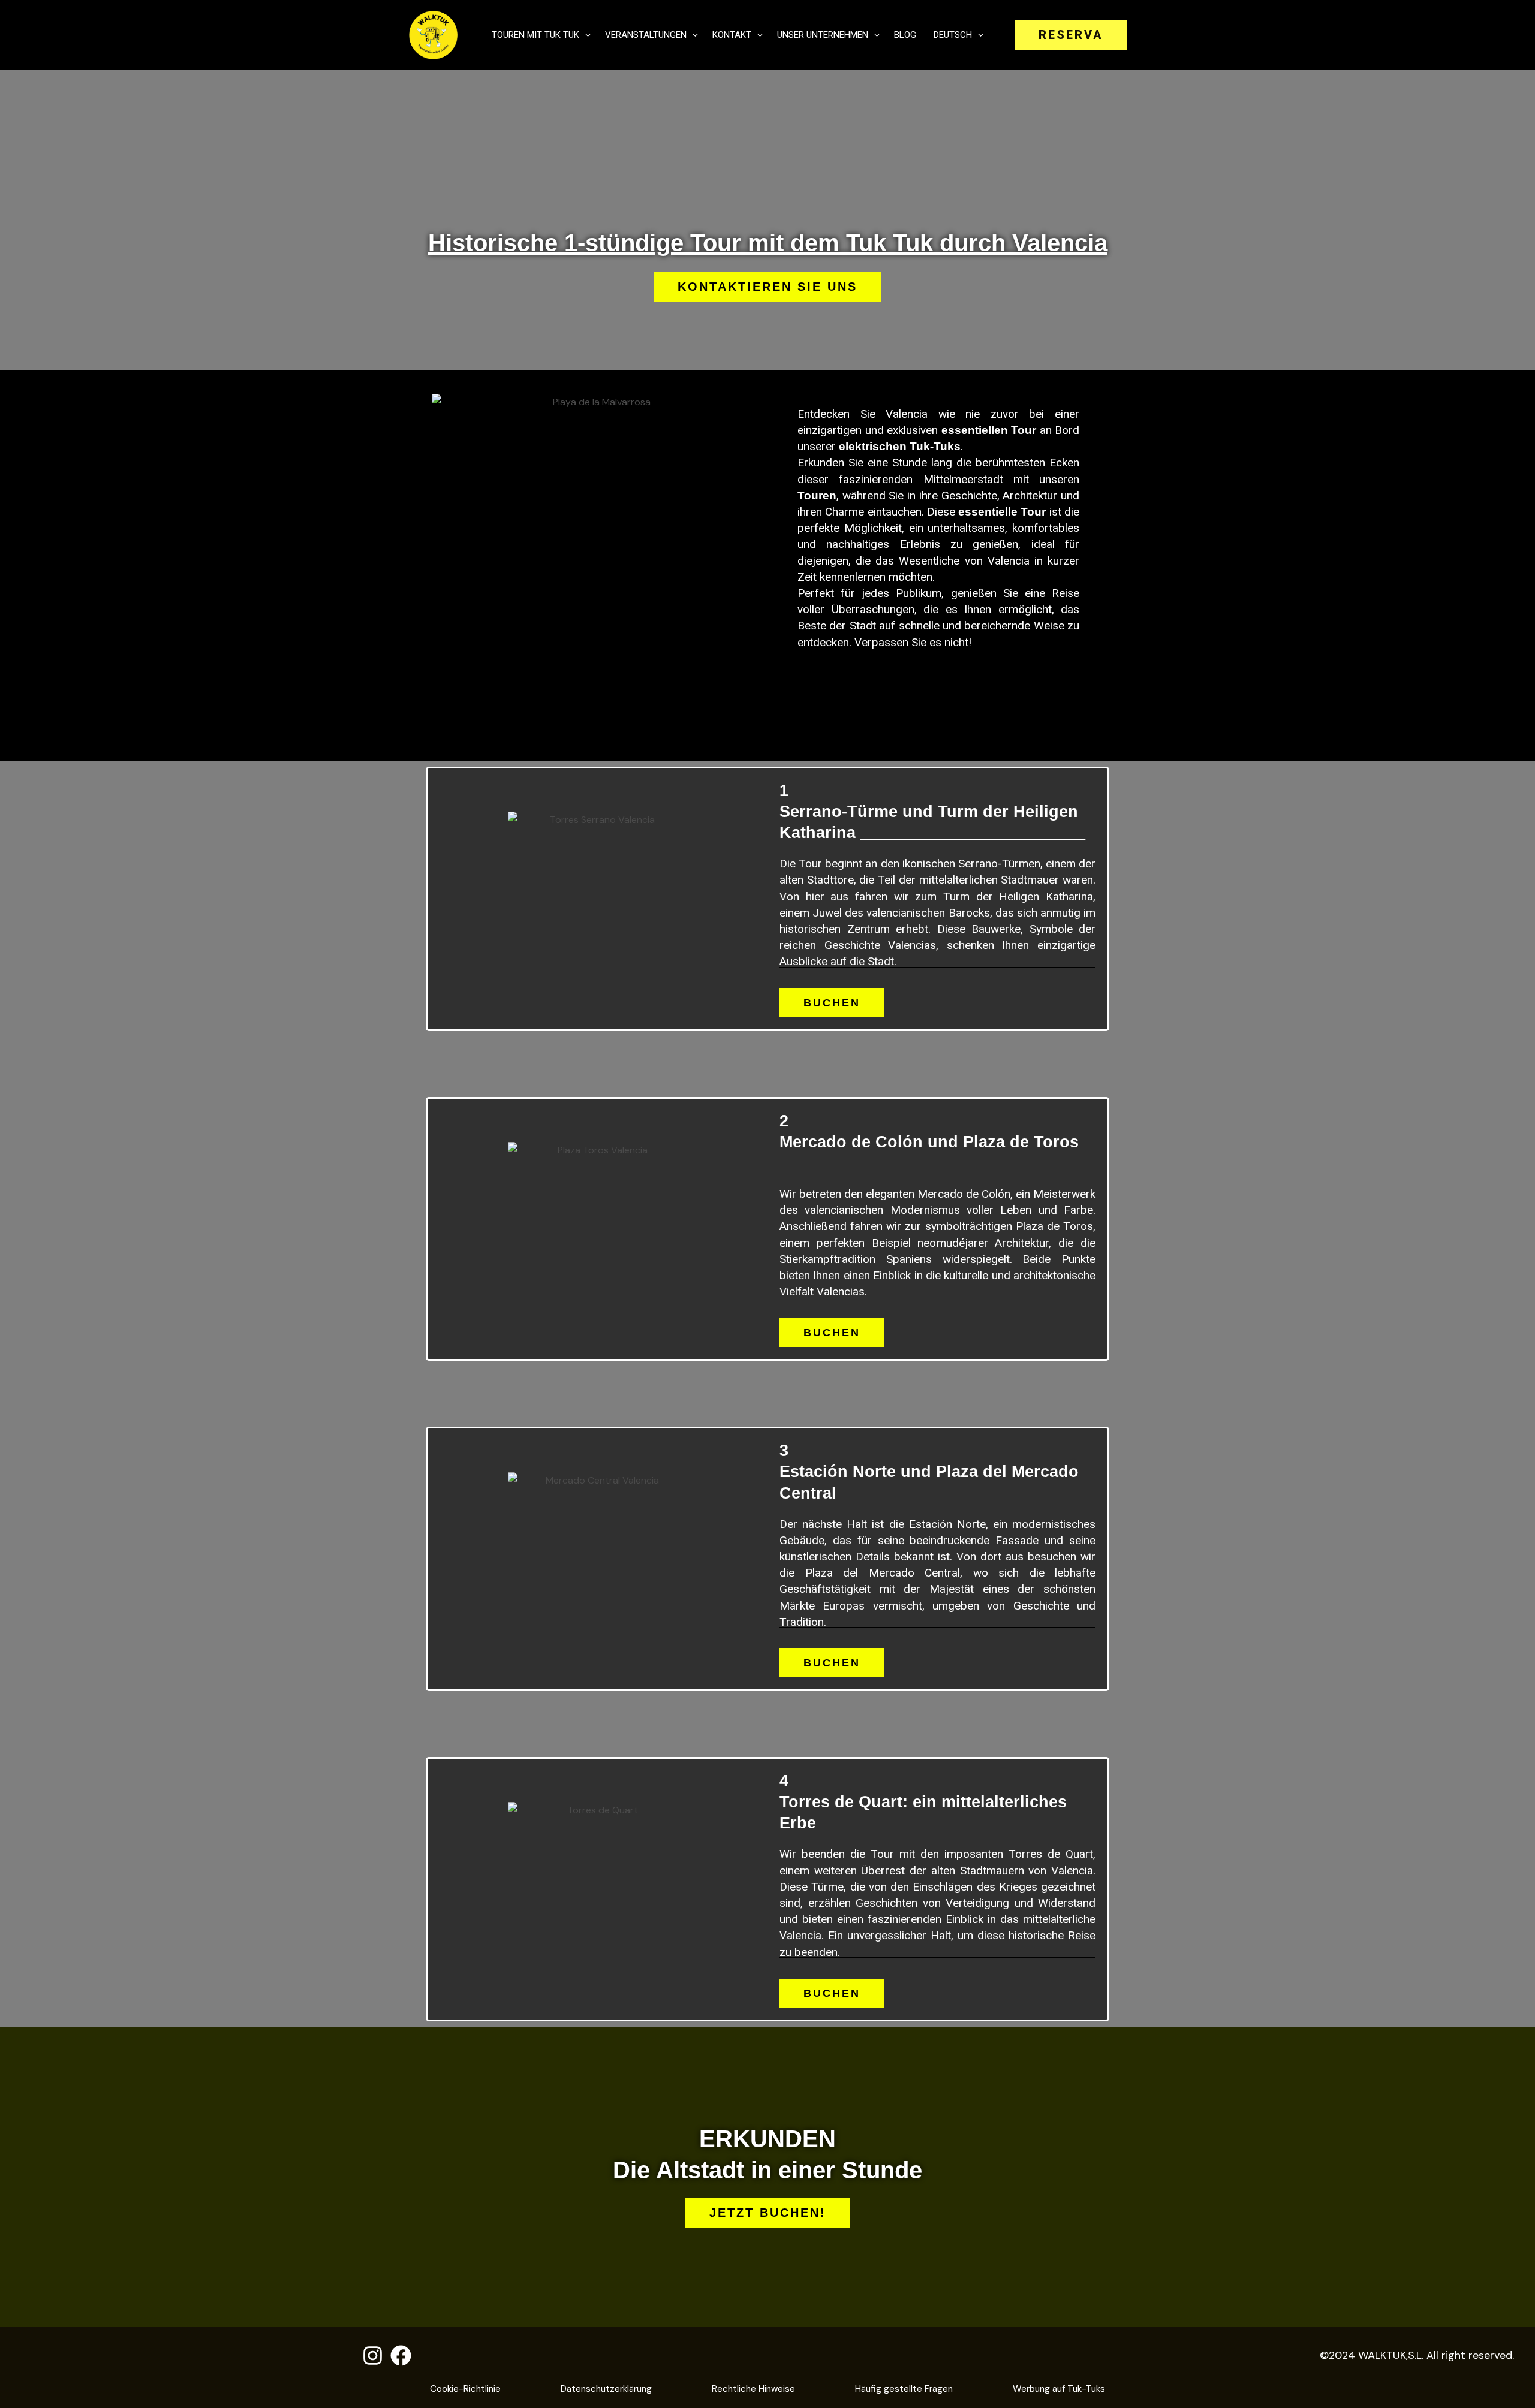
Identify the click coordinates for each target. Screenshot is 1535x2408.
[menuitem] (957, 35)
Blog (905, 35)
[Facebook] (401, 2356)
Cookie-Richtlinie (465, 2389)
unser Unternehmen (823, 35)
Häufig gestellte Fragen (904, 2389)
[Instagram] (373, 2356)
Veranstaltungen (646, 35)
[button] (585, 35)
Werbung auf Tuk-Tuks (1059, 2389)
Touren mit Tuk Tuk (535, 35)
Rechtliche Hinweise (753, 2389)
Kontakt (732, 35)
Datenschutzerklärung (606, 2389)
